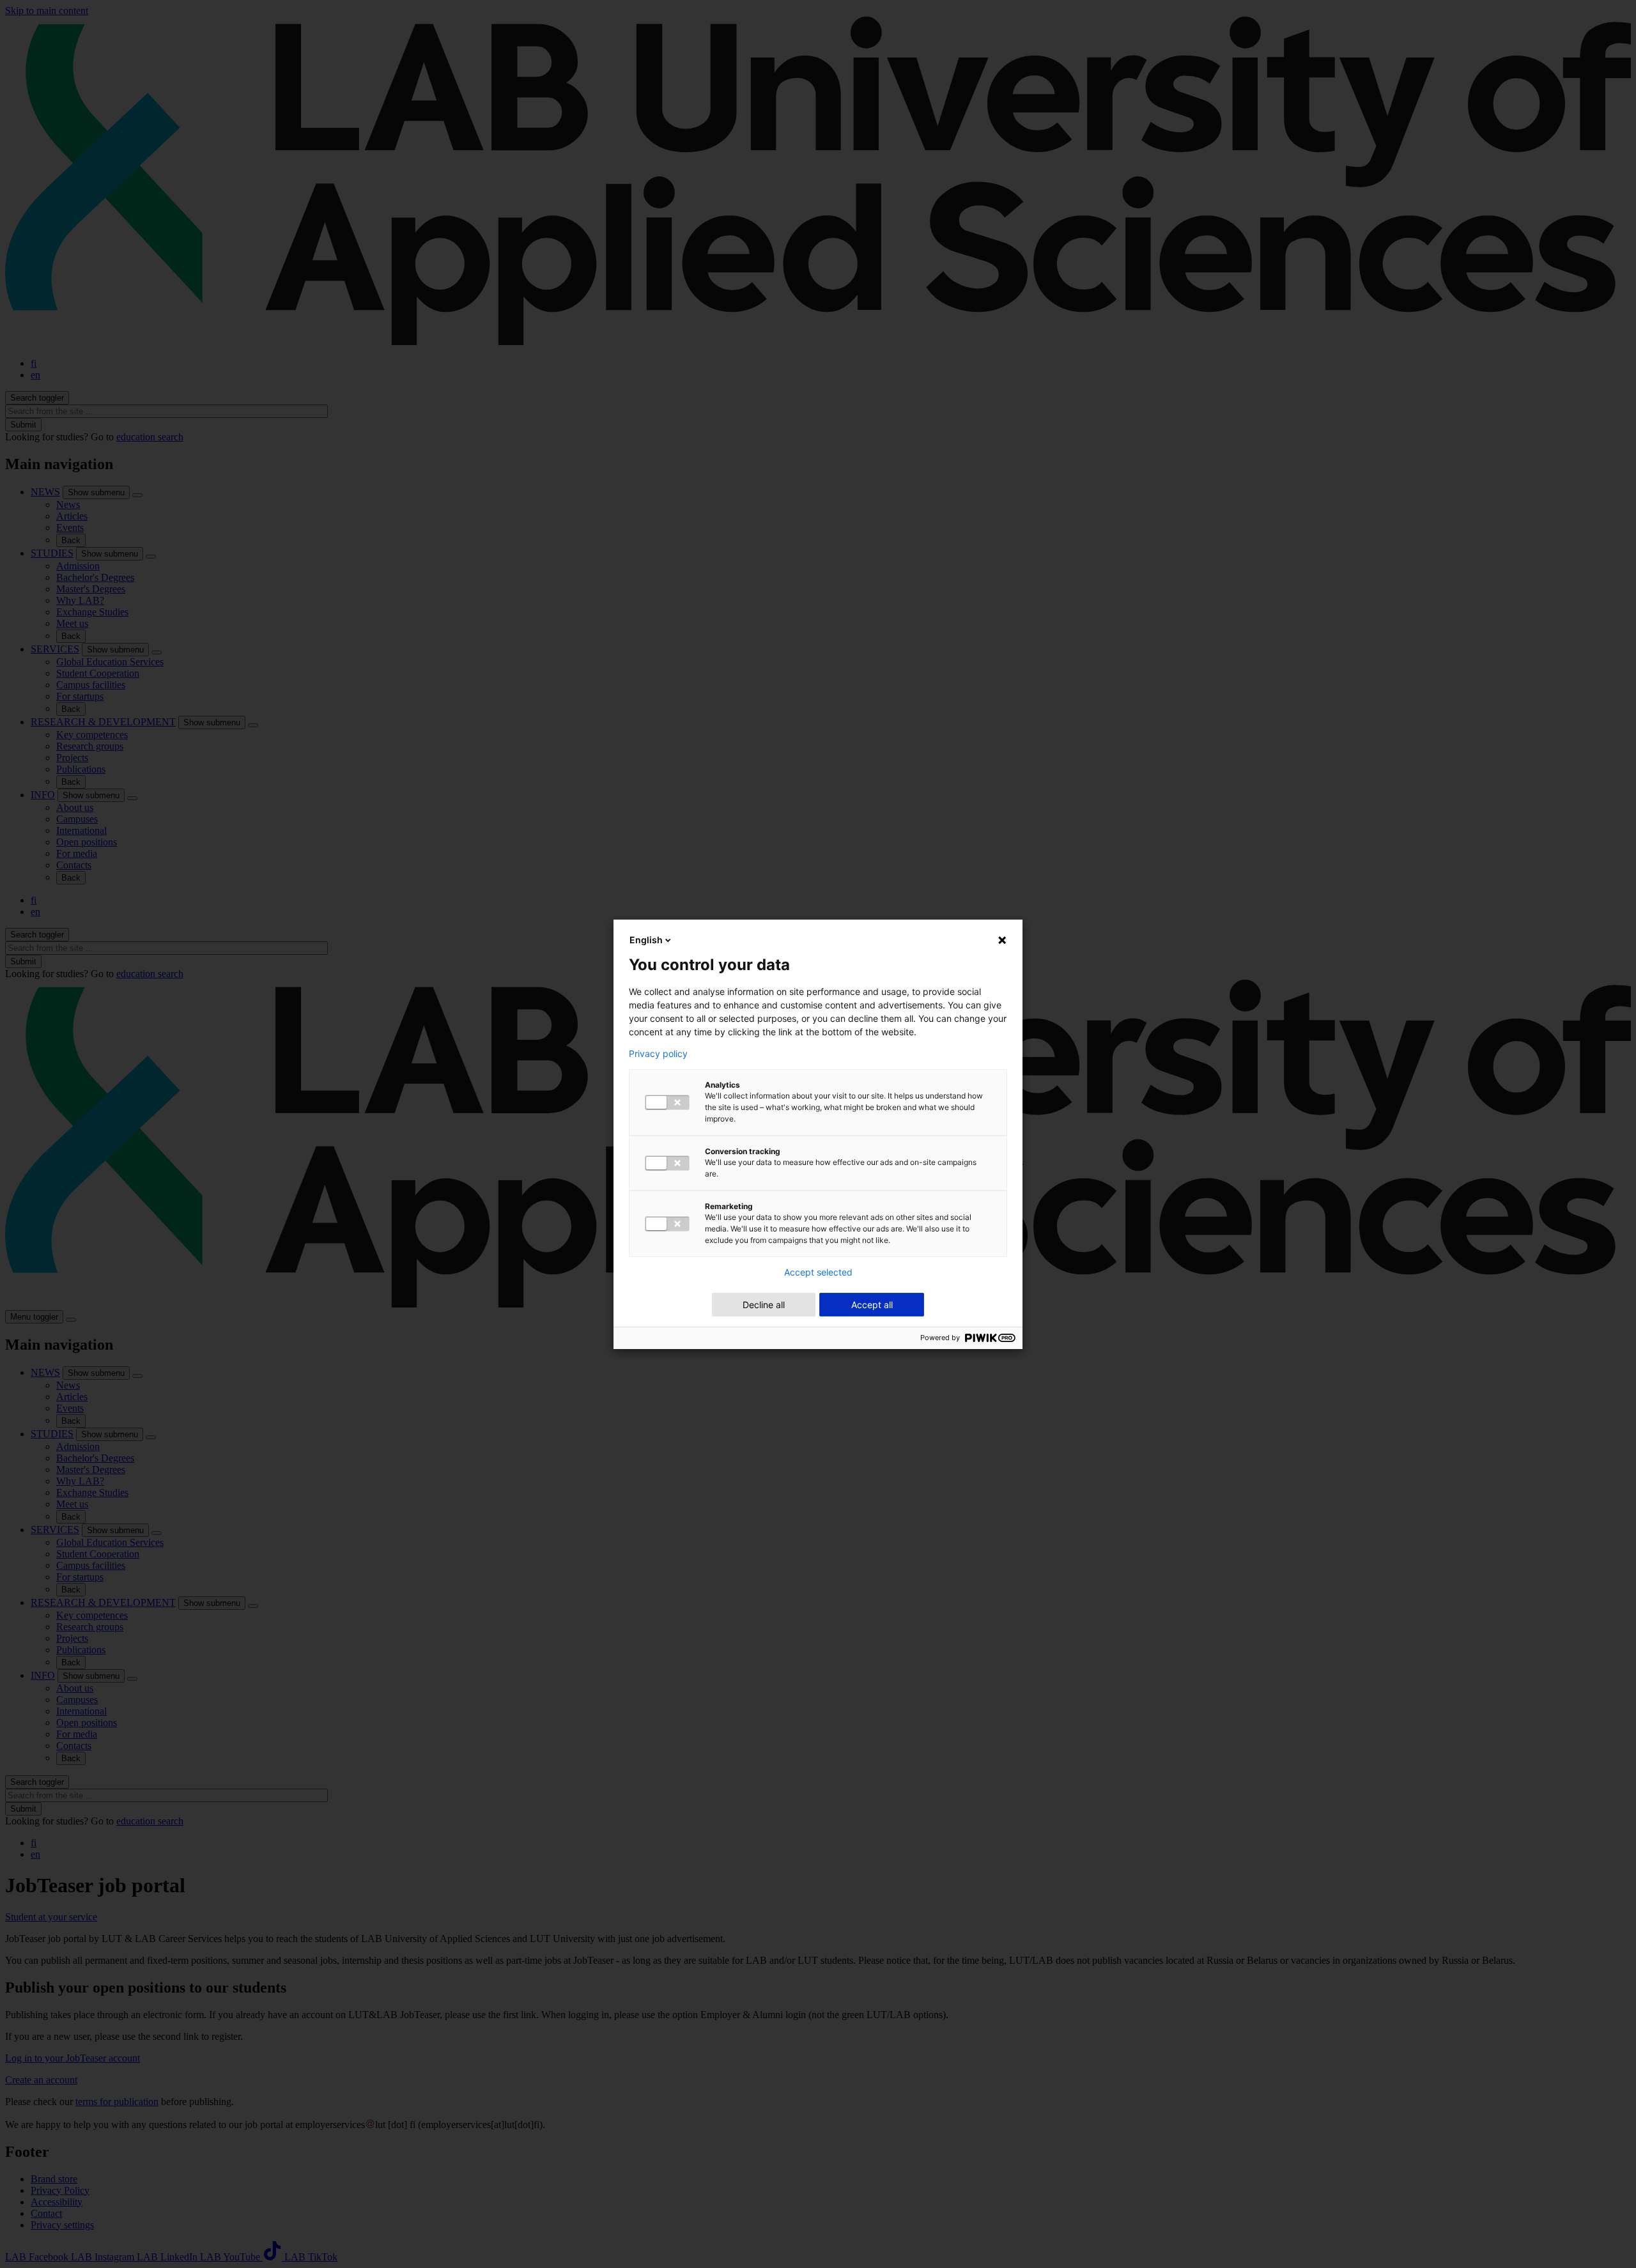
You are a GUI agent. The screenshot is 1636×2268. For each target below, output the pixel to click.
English (646, 940)
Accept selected (818, 1272)
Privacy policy (658, 1054)
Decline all (764, 1305)
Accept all (872, 1305)
